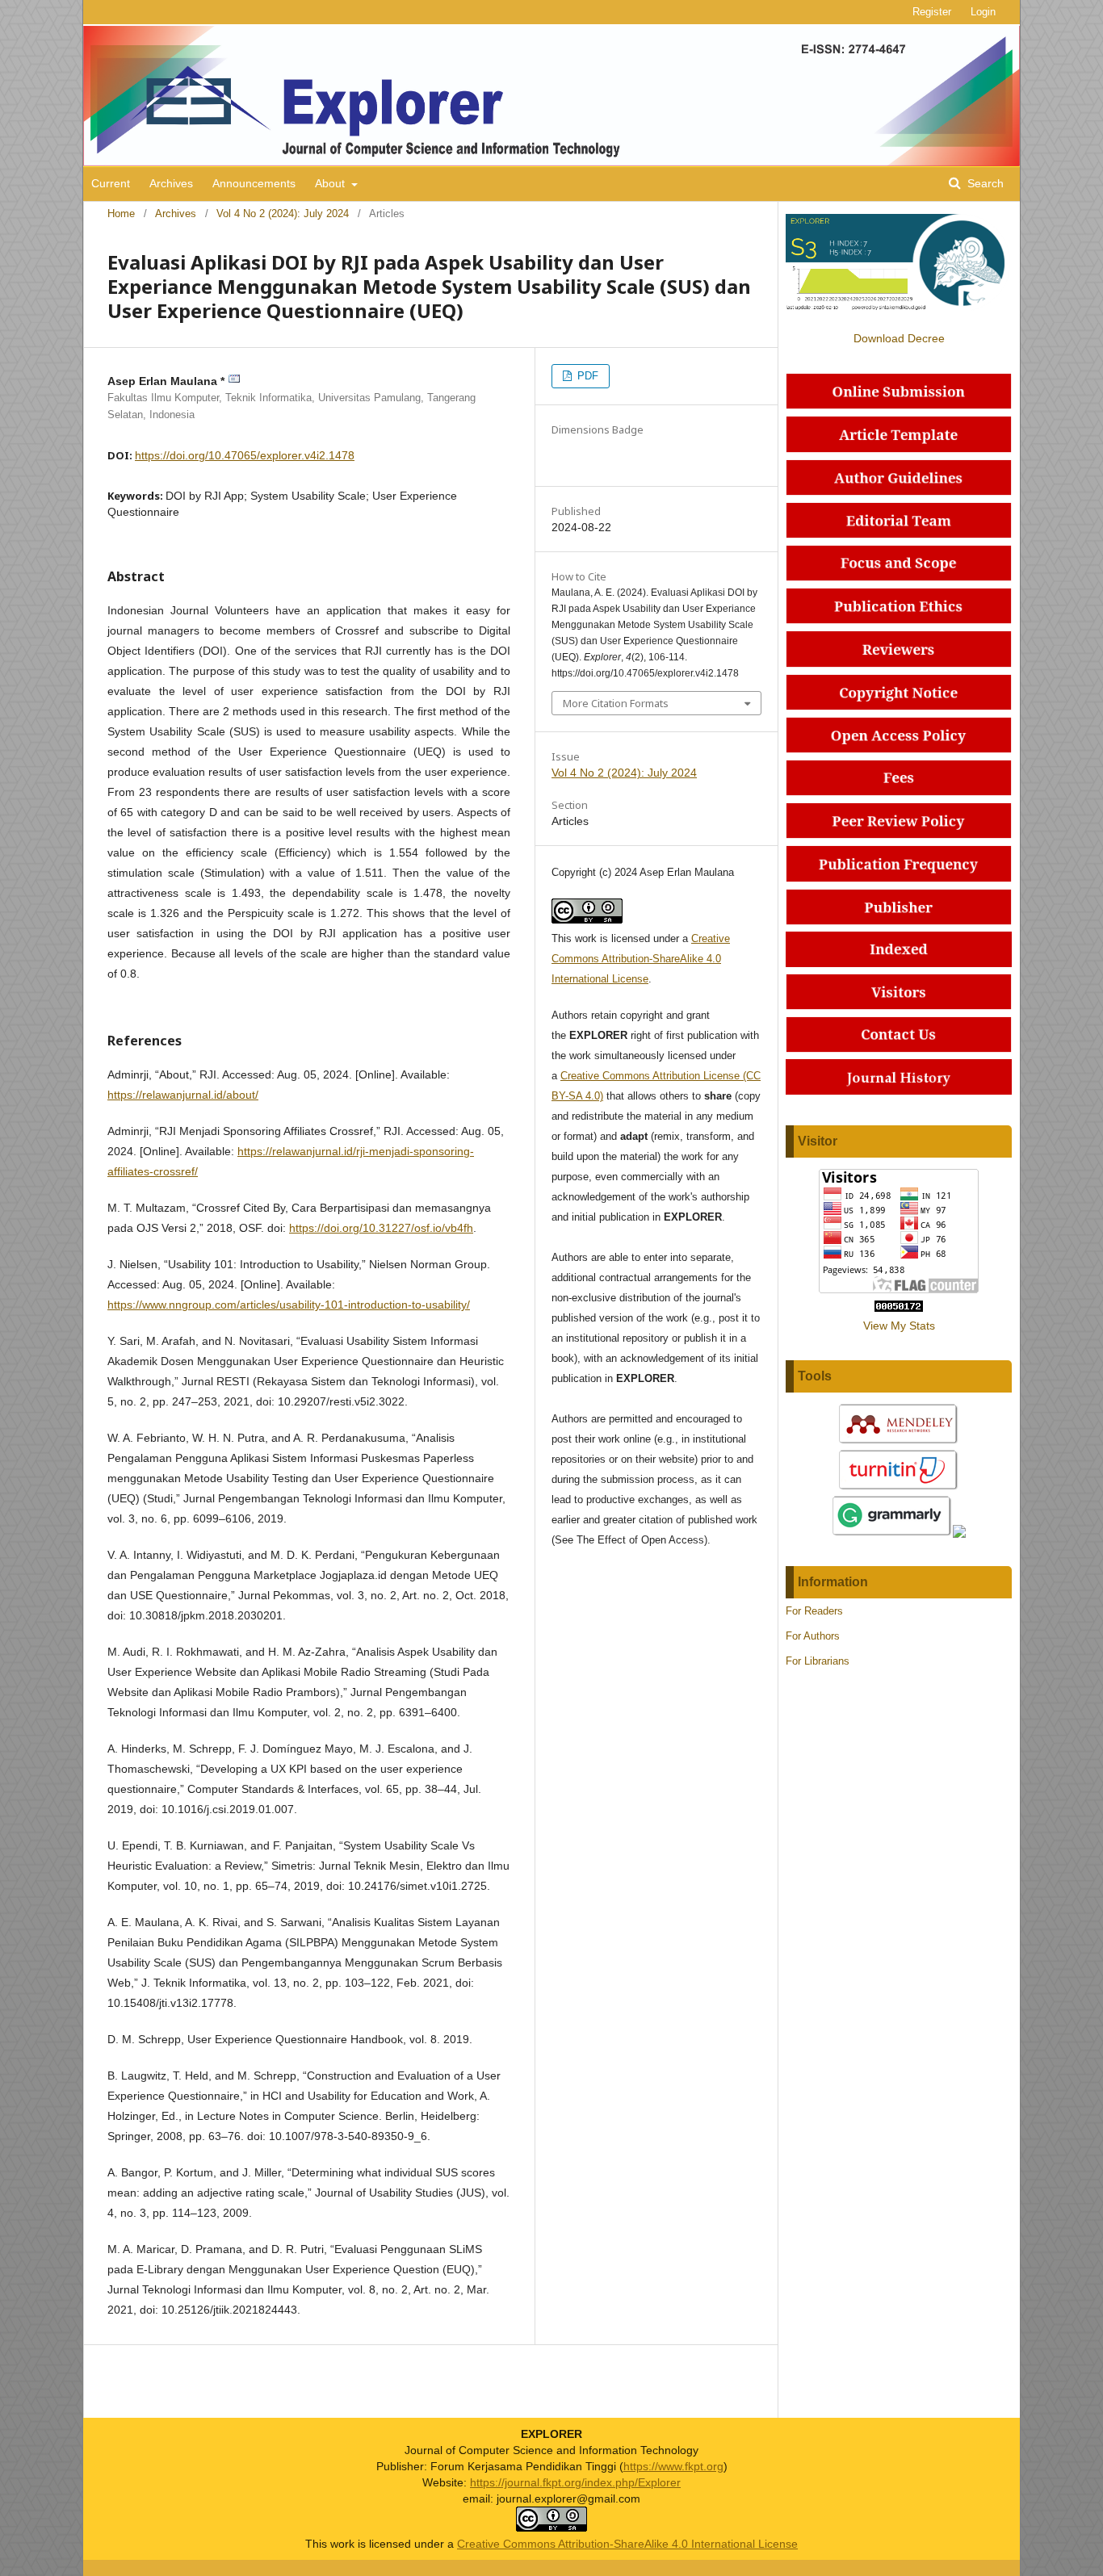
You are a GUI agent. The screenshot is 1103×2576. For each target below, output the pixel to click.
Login (983, 12)
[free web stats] (899, 1308)
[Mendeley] (899, 1442)
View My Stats (899, 1326)
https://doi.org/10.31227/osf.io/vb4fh (381, 1228)
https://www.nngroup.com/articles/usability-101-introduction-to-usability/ (289, 1305)
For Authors (813, 1636)
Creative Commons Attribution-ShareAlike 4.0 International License (641, 959)
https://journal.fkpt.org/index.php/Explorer (575, 2482)
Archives (171, 183)
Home (121, 214)
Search (984, 183)
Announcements (254, 183)
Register (932, 12)
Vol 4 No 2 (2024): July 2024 (283, 214)
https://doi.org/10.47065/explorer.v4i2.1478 (245, 455)
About (331, 183)
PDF (586, 376)
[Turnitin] (899, 1488)
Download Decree (899, 338)
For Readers (814, 1611)
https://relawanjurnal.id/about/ (183, 1095)
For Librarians (818, 1661)
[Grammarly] (892, 1534)
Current (111, 183)
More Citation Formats (616, 703)
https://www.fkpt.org (673, 2466)
